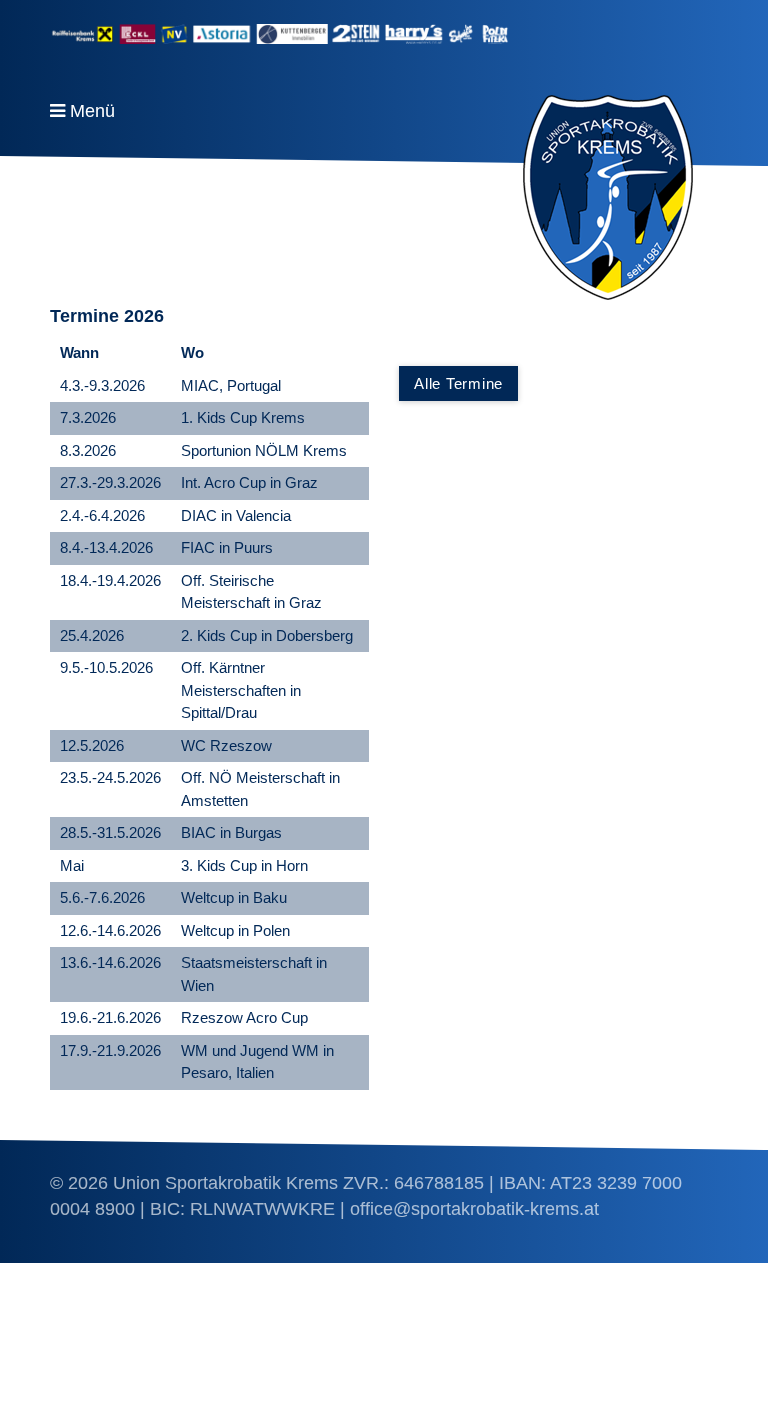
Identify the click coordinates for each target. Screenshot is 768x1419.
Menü (92, 111)
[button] (458, 383)
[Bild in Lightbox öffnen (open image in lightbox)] (384, 34)
